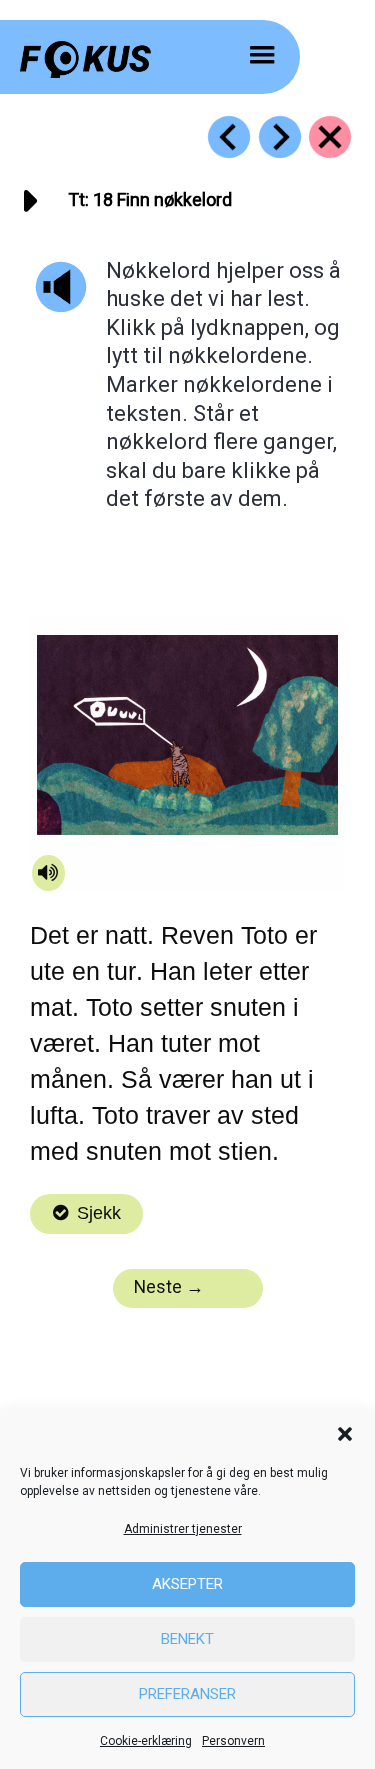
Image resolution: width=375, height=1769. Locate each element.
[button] (345, 1434)
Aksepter (187, 1584)
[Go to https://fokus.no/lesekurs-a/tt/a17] (229, 137)
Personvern (233, 1741)
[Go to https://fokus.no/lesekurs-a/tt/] (330, 137)
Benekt (187, 1639)
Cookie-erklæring (146, 1741)
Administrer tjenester (183, 1529)
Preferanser (187, 1694)
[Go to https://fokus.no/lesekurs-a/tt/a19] (280, 137)
